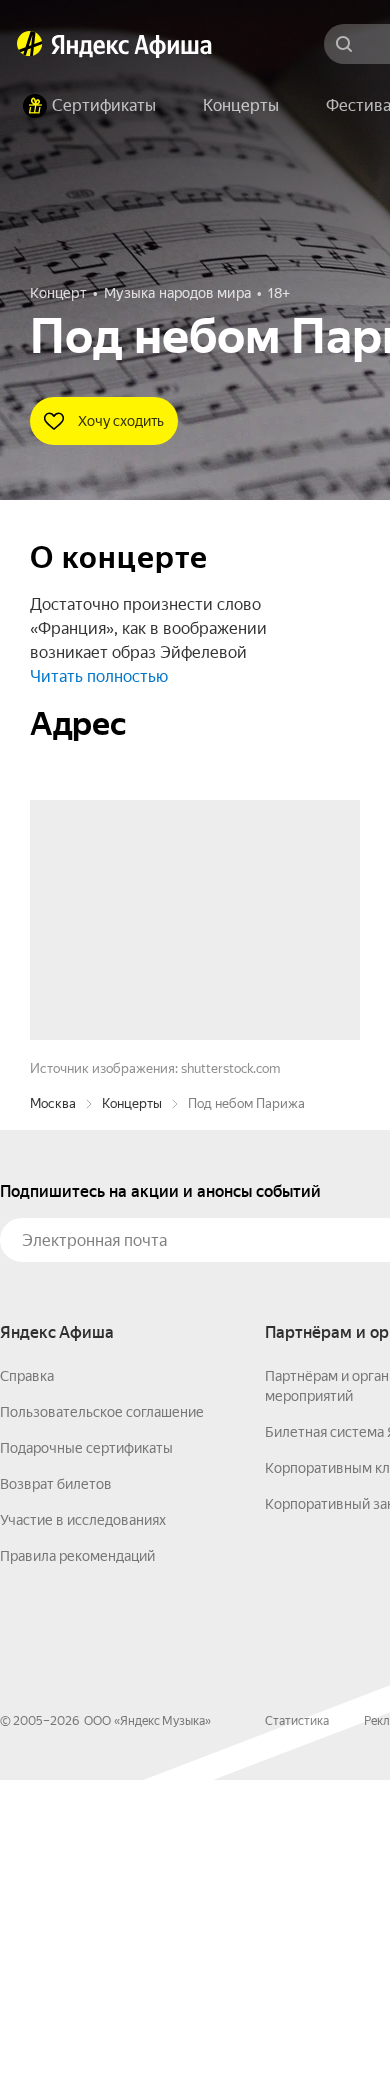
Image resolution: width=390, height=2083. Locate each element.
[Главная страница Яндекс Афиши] (30, 44)
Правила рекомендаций (77, 1859)
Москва (53, 1406)
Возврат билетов (56, 1787)
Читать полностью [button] (99, 676)
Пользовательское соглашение (102, 1715)
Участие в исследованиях (83, 1823)
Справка (27, 1679)
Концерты (132, 1406)
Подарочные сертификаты (86, 1751)
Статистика (297, 2024)
